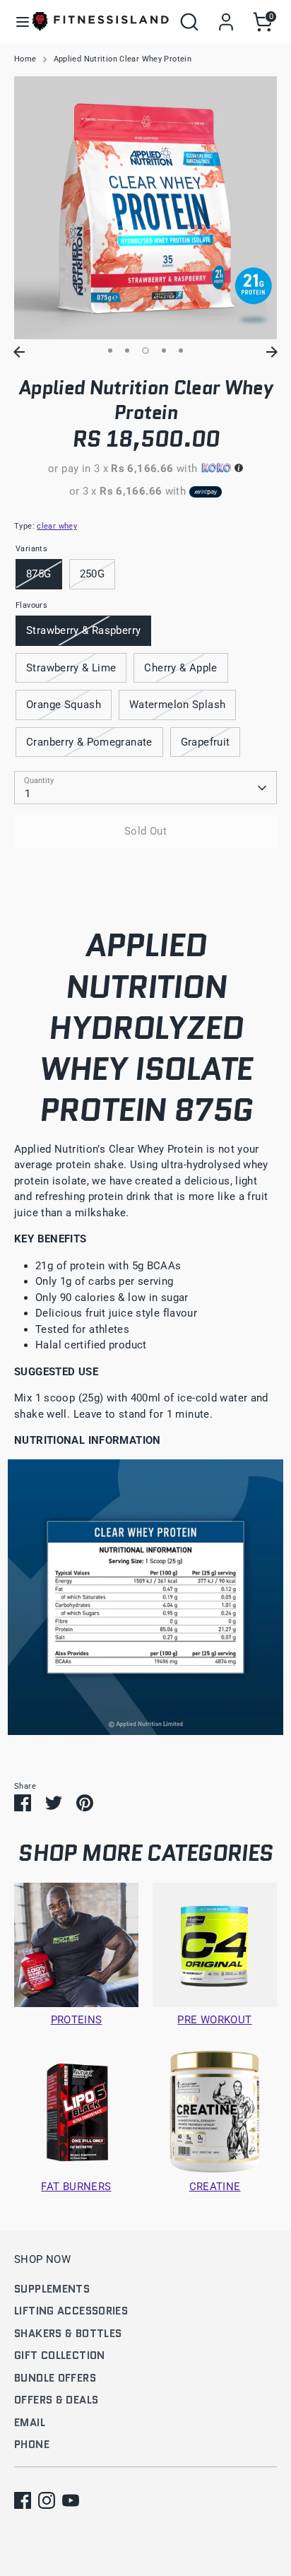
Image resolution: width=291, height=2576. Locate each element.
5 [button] (181, 351)
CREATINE (215, 2187)
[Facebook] (23, 2500)
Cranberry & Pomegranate (89, 742)
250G (93, 574)
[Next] (272, 352)
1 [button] (110, 351)
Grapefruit (206, 742)
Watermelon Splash (177, 705)
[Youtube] (71, 2500)
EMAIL (30, 2423)
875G (39, 574)
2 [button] (127, 351)
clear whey (57, 526)
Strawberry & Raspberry (83, 630)
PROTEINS (77, 2020)
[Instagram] (47, 2500)
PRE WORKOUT (214, 2020)
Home (25, 59)
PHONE (32, 2445)
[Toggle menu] (17, 22)
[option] (145, 208)
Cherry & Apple (180, 668)
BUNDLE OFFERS (55, 2378)
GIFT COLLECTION (60, 2356)
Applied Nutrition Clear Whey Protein (123, 59)
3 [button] (145, 351)
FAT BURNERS (76, 2187)
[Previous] (19, 352)
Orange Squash (64, 705)
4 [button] (164, 351)
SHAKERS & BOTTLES (68, 2334)
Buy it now (146, 874)
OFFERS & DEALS (56, 2400)
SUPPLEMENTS (52, 2289)
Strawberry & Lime (71, 668)
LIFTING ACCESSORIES (71, 2311)
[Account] (226, 16)
